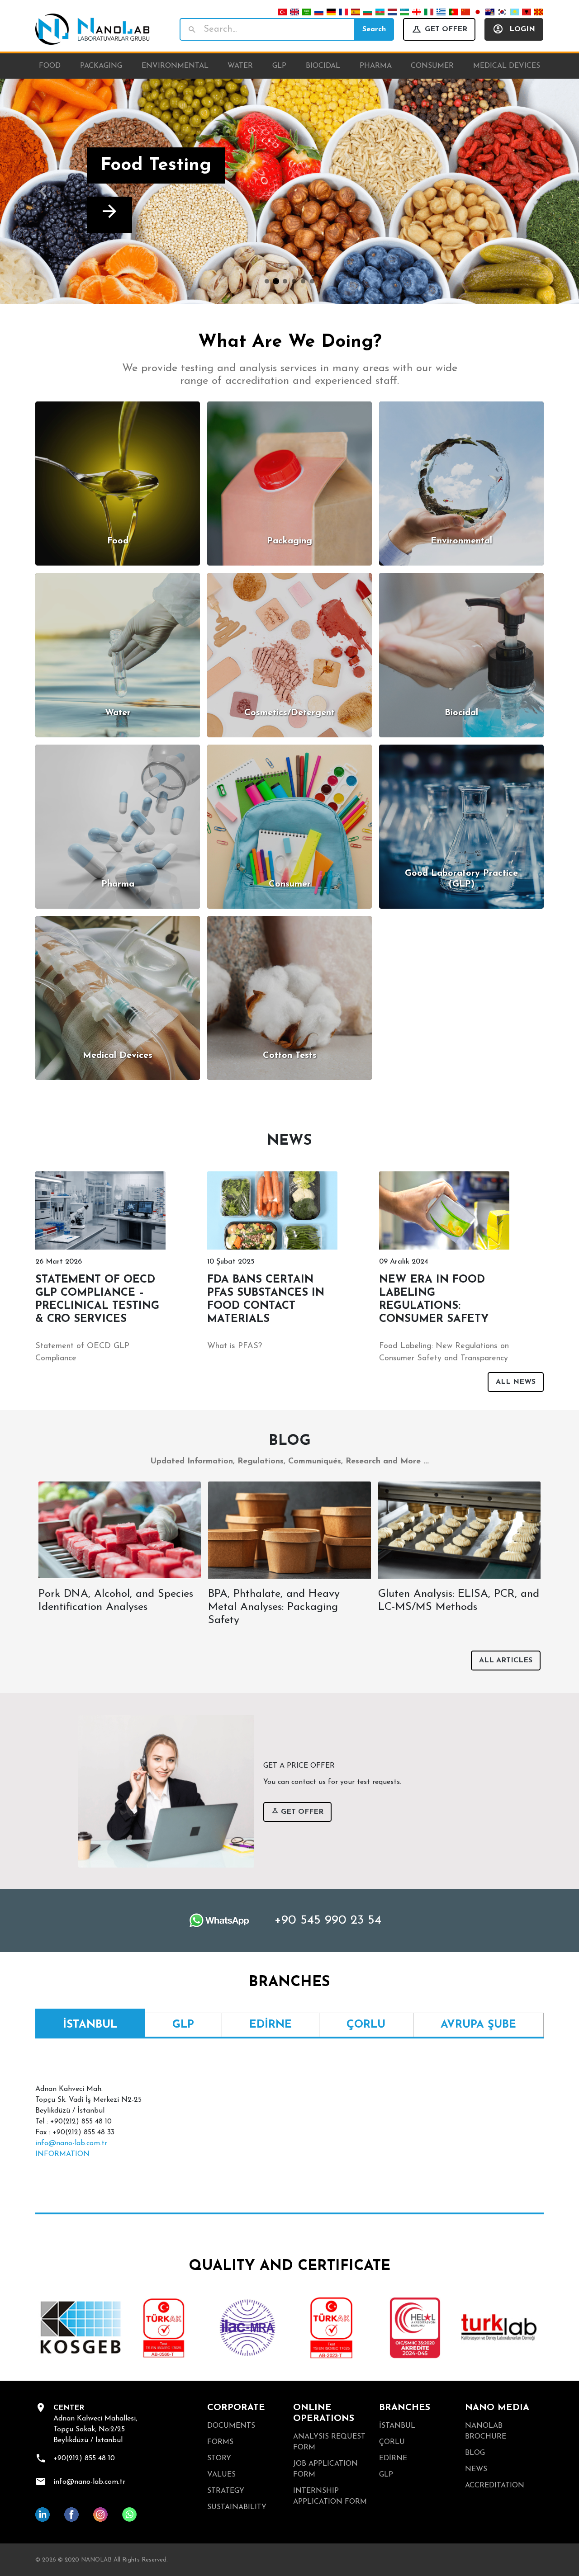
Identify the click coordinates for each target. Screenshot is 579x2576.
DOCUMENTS (231, 2426)
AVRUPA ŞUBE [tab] (478, 2025)
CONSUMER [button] (432, 66)
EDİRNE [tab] (271, 2025)
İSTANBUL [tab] (90, 2025)
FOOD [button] (50, 66)
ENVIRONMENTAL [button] (175, 66)
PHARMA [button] (376, 66)
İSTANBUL (397, 2426)
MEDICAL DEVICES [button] (507, 66)
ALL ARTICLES (506, 1661)
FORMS (220, 2442)
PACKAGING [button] (101, 66)
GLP (386, 2475)
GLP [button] (279, 66)
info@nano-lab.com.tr (71, 2143)
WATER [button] (240, 66)
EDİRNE (393, 2458)
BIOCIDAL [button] (323, 66)
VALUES (221, 2475)
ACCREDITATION (495, 2486)
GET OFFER (446, 29)
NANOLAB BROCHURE (486, 2431)
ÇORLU (392, 2442)
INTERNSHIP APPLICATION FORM (330, 2496)
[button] (43, 191)
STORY (219, 2458)
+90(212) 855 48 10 (84, 2458)
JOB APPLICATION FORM (325, 2469)
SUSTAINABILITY (237, 2507)
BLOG (475, 2453)
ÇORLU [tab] (366, 2025)
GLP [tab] (183, 2025)
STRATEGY (226, 2491)
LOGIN (522, 29)
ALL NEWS (516, 1382)
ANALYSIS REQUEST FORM (329, 2442)
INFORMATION (62, 2154)
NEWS (476, 2469)
